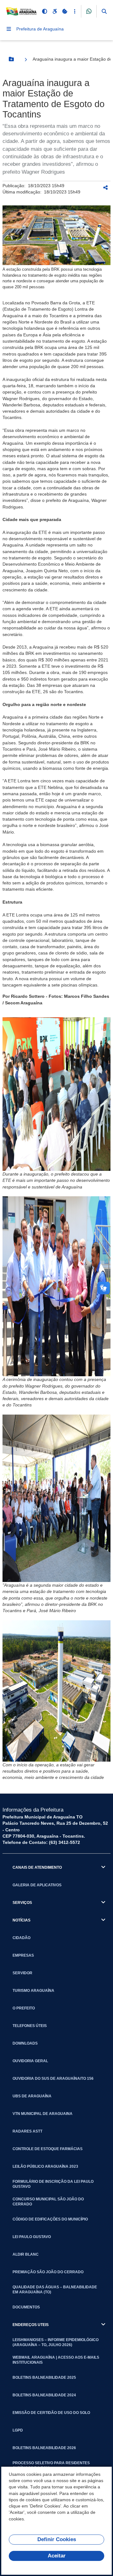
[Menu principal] (9, 29)
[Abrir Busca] (104, 11)
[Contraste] (45, 11)
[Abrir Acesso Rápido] (75, 11)
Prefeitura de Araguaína (40, 29)
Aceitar (57, 2556)
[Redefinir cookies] (65, 11)
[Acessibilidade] (55, 11)
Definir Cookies (57, 2539)
